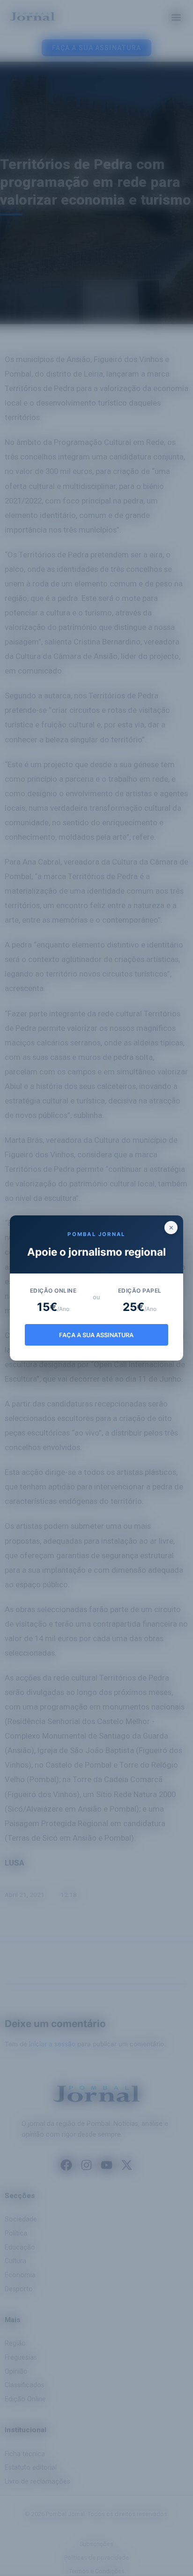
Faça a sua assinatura (96, 1335)
